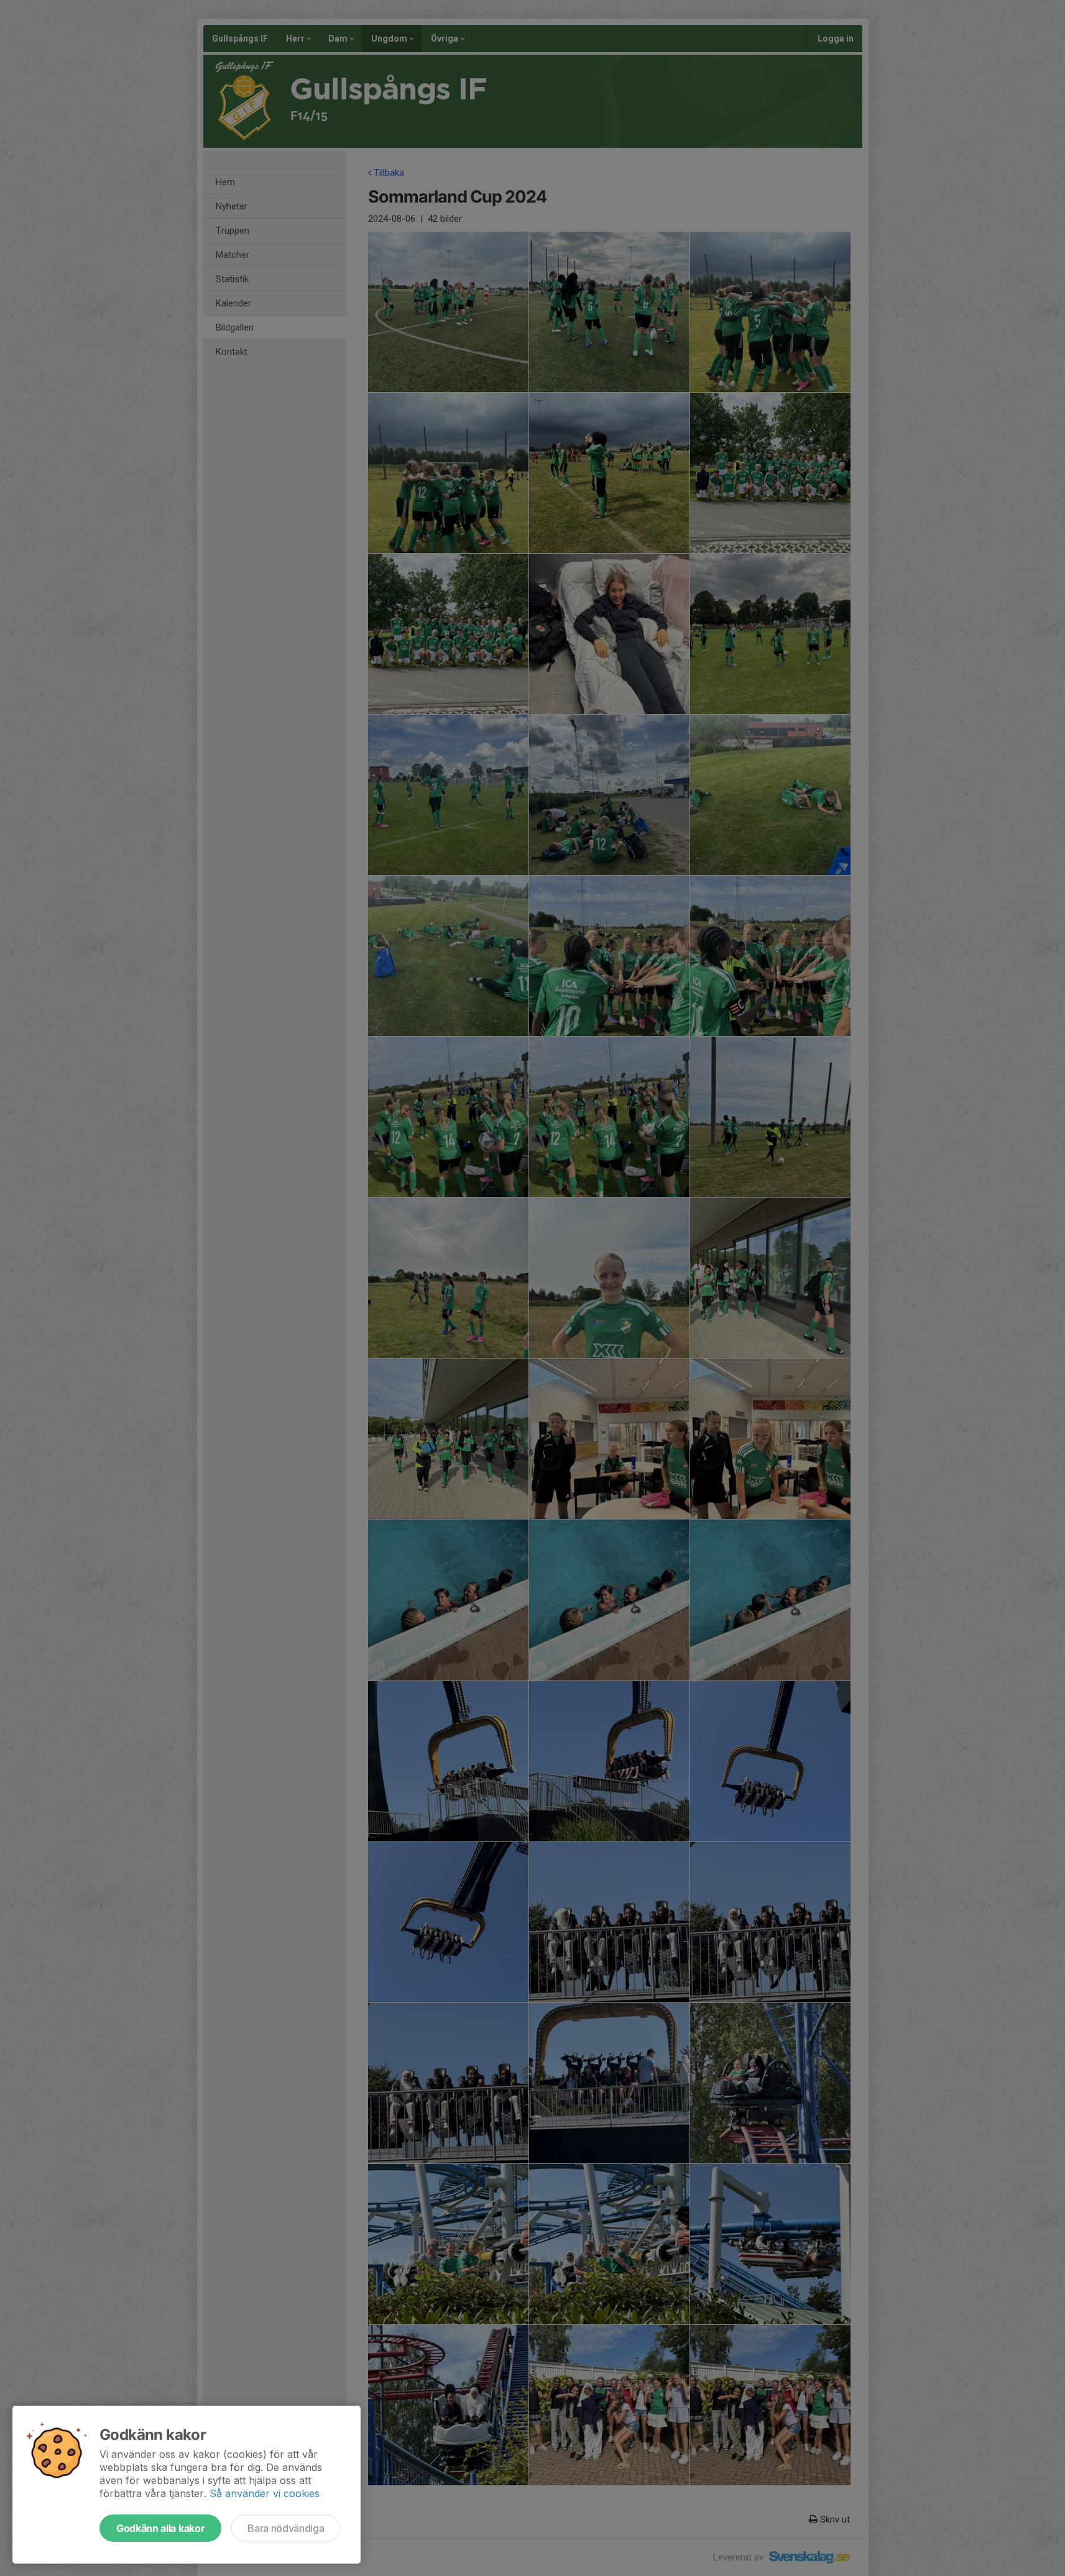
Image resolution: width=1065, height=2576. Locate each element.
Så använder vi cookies (265, 2493)
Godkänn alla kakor (160, 2528)
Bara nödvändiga (286, 2528)
